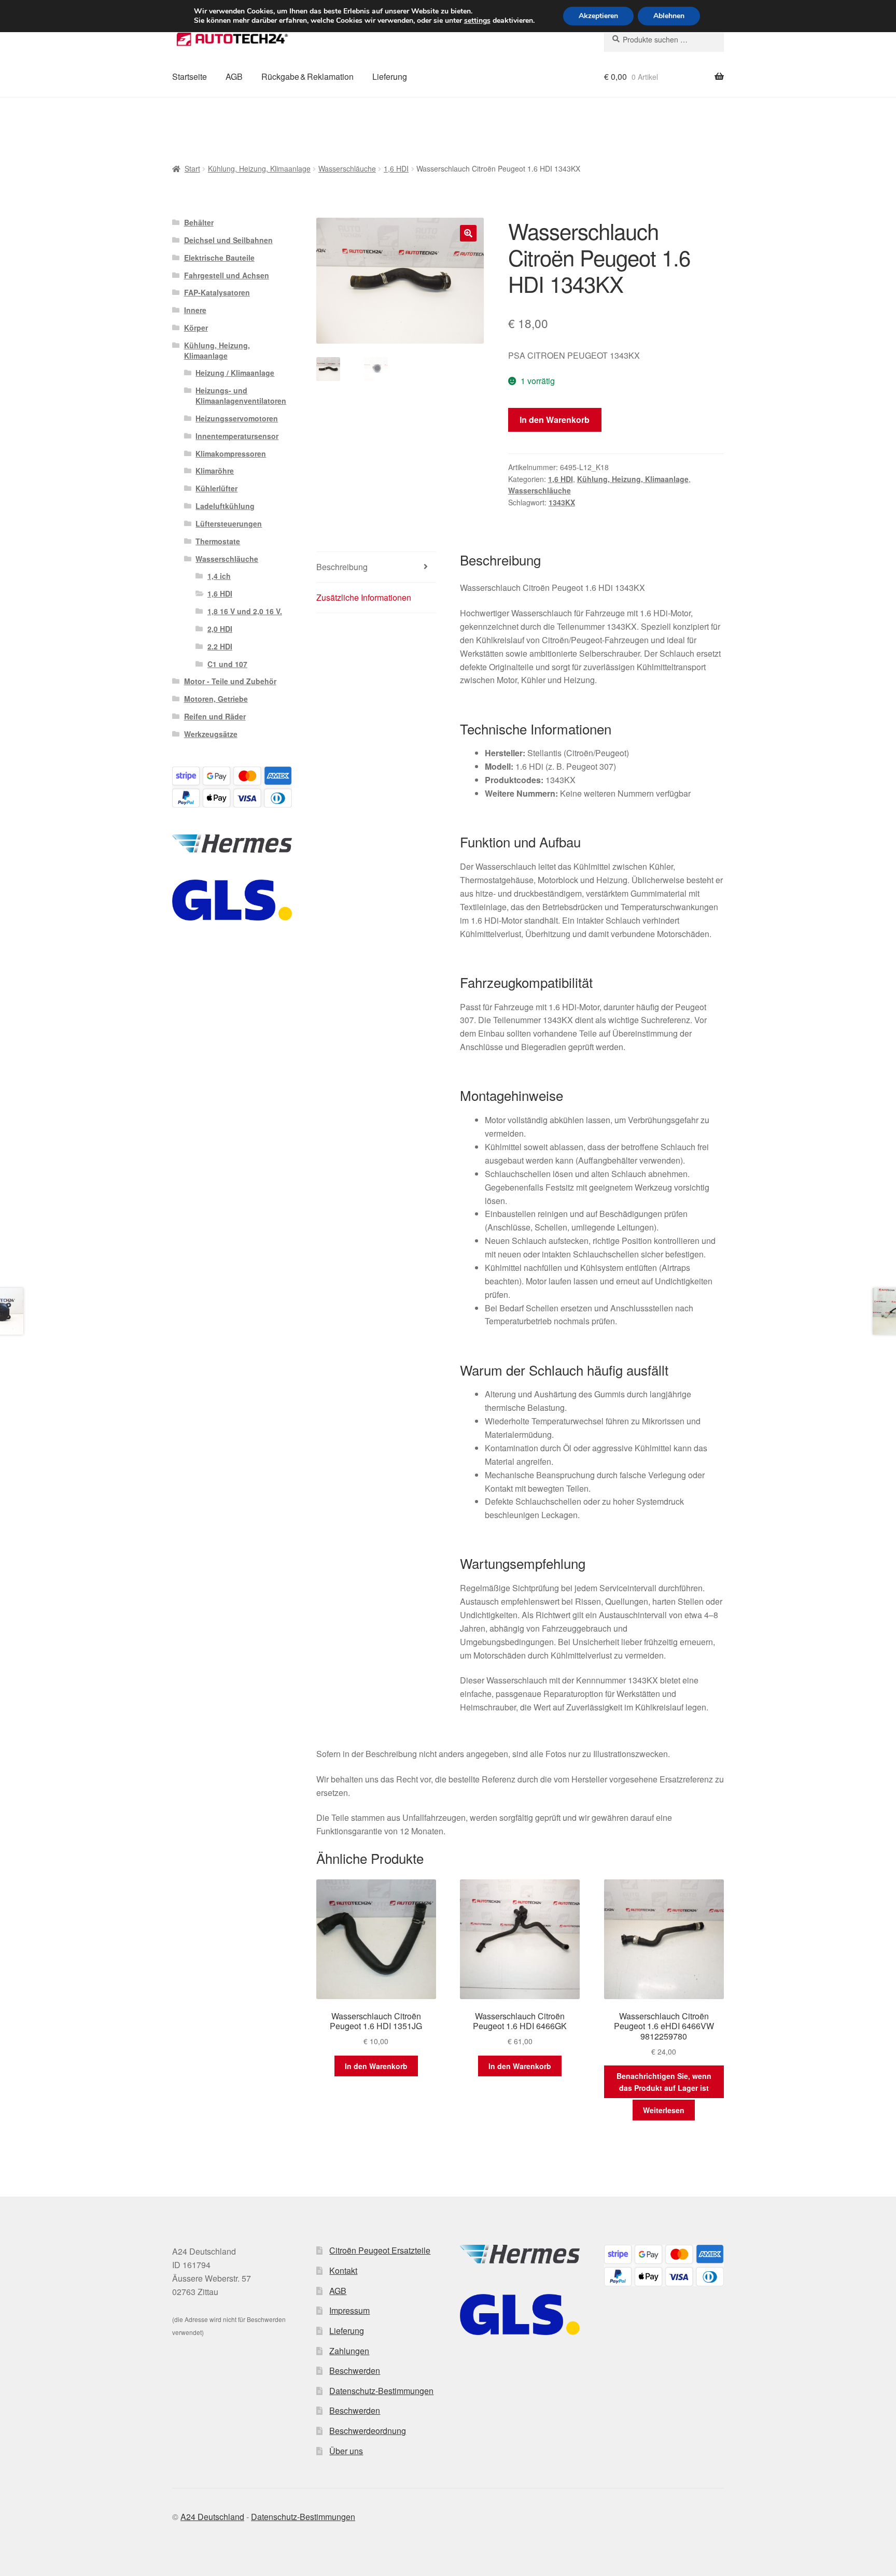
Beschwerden (355, 2370)
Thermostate (218, 541)
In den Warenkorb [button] (376, 2066)
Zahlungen (349, 2351)
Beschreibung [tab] (342, 567)
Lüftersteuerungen (229, 523)
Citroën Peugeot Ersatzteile (380, 2250)
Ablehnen (669, 16)
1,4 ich (219, 576)
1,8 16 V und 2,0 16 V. (245, 611)
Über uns (346, 2451)
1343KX (562, 502)
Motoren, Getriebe (216, 699)
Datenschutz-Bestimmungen (381, 2391)
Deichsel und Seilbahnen (228, 240)
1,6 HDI (396, 168)
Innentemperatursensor (237, 436)
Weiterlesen (664, 2110)
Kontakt (343, 2270)
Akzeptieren (598, 16)
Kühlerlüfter (216, 488)
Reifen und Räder (215, 716)
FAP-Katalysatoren (217, 292)
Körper (196, 328)
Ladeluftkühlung (225, 506)
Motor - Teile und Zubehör (230, 681)
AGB (234, 76)
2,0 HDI (220, 629)
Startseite (190, 76)
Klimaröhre (215, 471)
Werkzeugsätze (211, 734)
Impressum (349, 2310)
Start (192, 168)
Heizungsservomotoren (237, 418)
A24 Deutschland (212, 2517)
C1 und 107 (227, 664)
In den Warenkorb (555, 420)
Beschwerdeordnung (368, 2431)
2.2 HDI (220, 646)
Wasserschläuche (347, 168)
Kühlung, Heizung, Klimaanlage (259, 168)
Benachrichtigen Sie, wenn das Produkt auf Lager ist (664, 2082)
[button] (468, 233)
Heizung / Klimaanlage (235, 373)
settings (477, 21)
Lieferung (390, 76)
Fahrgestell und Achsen (227, 275)
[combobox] (664, 39)
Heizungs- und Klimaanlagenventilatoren (241, 395)
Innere (195, 310)
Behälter (199, 222)
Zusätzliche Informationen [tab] (364, 597)
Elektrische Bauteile (219, 258)
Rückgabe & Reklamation (307, 76)
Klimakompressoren (231, 454)
